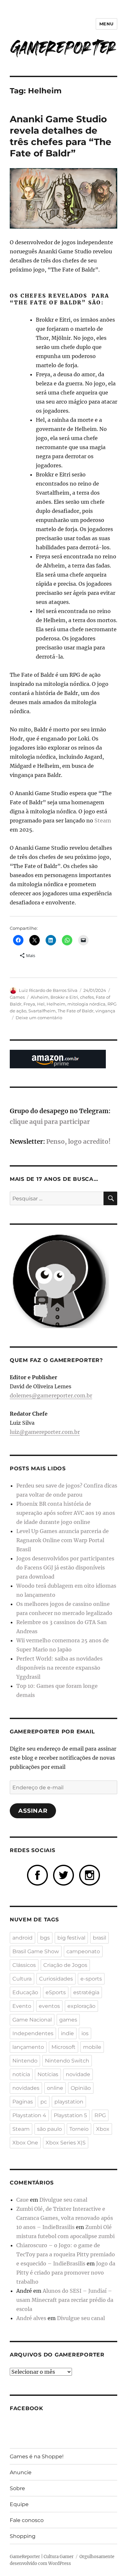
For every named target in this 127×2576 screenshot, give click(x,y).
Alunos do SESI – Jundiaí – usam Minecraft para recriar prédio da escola (65, 2300)
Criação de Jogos (65, 1965)
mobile (92, 2047)
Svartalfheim (42, 1011)
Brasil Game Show (36, 1951)
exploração (81, 2006)
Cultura (22, 1979)
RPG (100, 2115)
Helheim (56, 1004)
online (55, 2088)
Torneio (79, 2129)
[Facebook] (37, 1875)
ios (85, 2033)
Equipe (19, 2504)
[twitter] (63, 1875)
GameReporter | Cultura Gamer (42, 2557)
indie (67, 2033)
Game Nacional (32, 2020)
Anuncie (21, 2472)
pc (44, 2102)
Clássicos (24, 1965)
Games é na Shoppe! (37, 2456)
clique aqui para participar (50, 1122)
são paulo (49, 2129)
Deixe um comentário (39, 1018)
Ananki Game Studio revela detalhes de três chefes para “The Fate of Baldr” (61, 136)
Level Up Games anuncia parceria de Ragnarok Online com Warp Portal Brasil (63, 1540)
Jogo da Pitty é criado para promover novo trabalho (66, 2273)
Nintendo (25, 2061)
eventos (49, 2006)
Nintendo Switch (67, 2061)
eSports (56, 1992)
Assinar (33, 1811)
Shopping (23, 2536)
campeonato (83, 1951)
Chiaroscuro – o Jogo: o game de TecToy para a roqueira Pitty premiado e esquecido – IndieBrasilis (66, 2254)
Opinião (81, 2088)
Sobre (17, 2488)
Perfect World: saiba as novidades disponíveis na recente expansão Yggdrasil (59, 1668)
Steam (103, 821)
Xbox (103, 2129)
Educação (25, 1992)
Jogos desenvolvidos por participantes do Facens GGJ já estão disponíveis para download (65, 1568)
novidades (26, 2088)
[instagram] (90, 1875)
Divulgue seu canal (63, 2200)
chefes (87, 997)
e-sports (91, 1979)
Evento (22, 2006)
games (68, 2020)
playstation (69, 2102)
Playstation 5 (70, 2115)
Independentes (33, 2033)
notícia (21, 2074)
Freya (29, 1004)
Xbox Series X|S (66, 2143)
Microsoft (63, 2047)
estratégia (86, 1992)
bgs (45, 1938)
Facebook (27, 2408)
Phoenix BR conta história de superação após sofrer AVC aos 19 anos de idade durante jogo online (66, 1513)
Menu (106, 24)
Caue (22, 2200)
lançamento (28, 2047)
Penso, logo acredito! (78, 1142)
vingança (105, 1011)
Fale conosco (27, 2520)
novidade (78, 2074)
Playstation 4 (29, 2115)
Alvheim (40, 997)
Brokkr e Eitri (64, 997)
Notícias (48, 2074)
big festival (71, 1938)
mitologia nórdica (86, 1004)
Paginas (23, 2102)
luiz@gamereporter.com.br (45, 1432)
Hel (41, 1004)
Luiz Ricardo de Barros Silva (48, 990)
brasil (99, 1938)
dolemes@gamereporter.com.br (51, 1395)
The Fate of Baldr (76, 1011)
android (22, 1938)
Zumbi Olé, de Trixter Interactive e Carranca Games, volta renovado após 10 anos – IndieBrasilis (65, 2218)
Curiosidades (56, 1979)
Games (17, 997)
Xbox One (25, 2143)
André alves (31, 2318)
